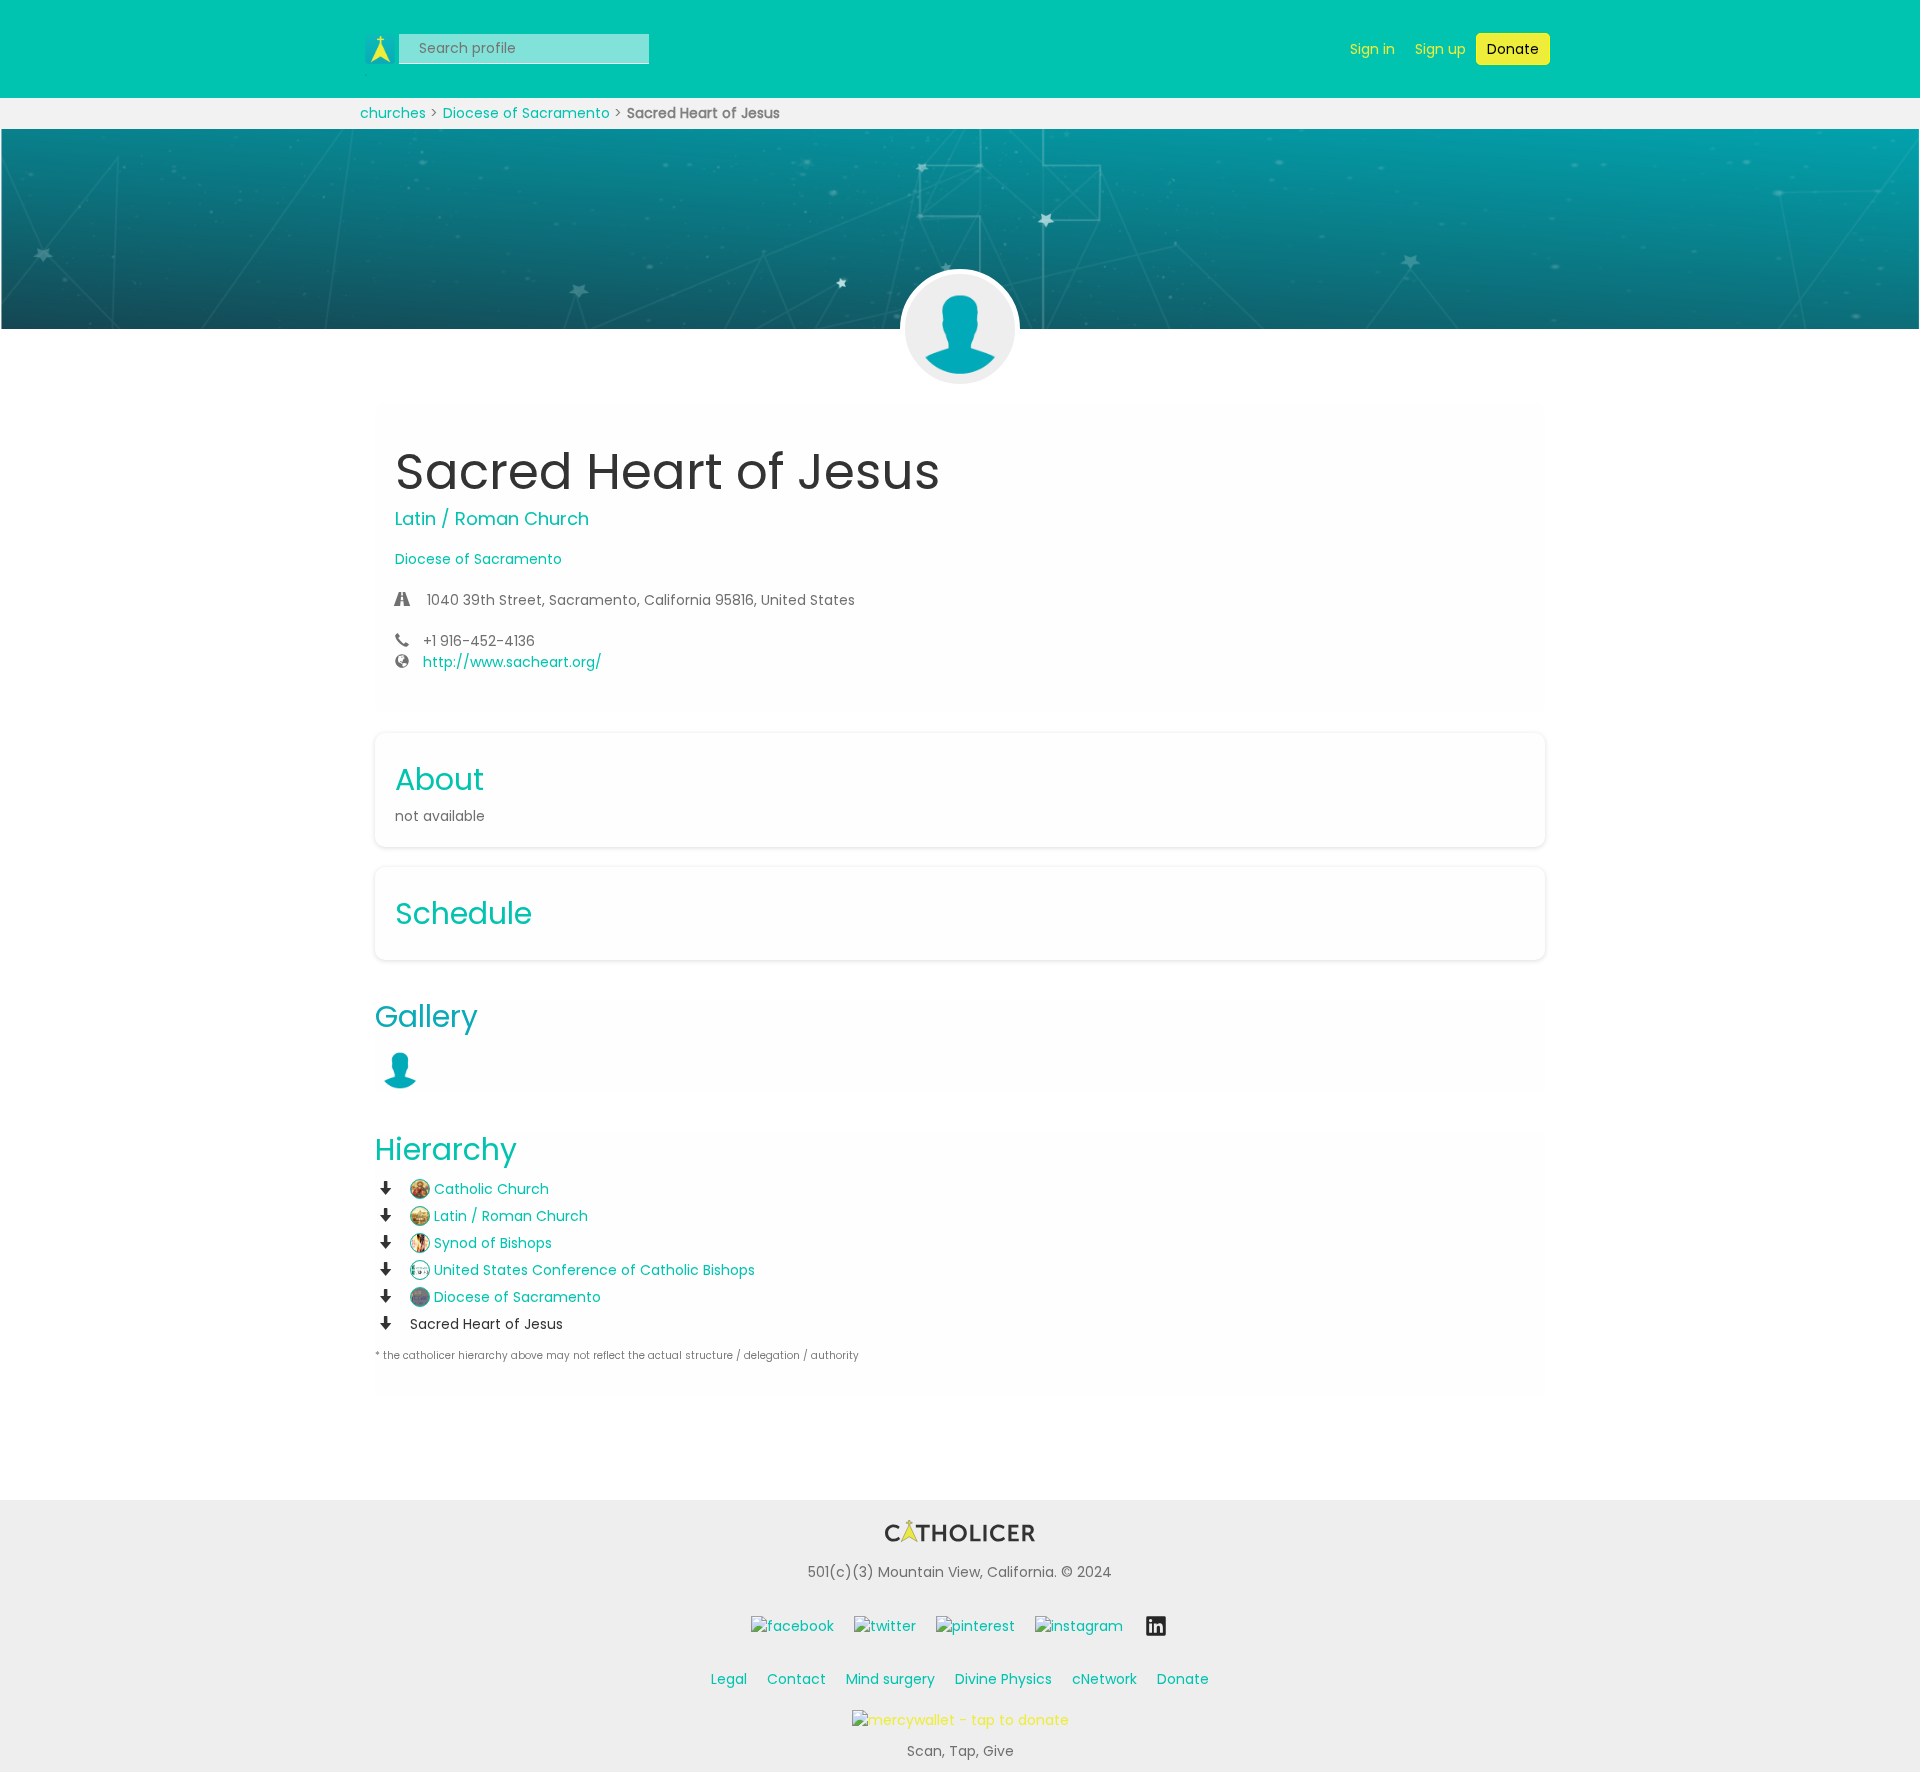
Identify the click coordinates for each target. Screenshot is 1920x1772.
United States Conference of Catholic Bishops (592, 1270)
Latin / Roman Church (509, 1216)
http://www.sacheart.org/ (512, 662)
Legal (729, 1679)
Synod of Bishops (491, 1243)
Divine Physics (1003, 1679)
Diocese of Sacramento (528, 113)
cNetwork (1104, 1679)
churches (395, 113)
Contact (796, 1679)
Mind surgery (890, 1679)
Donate (1183, 1679)
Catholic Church (489, 1189)
